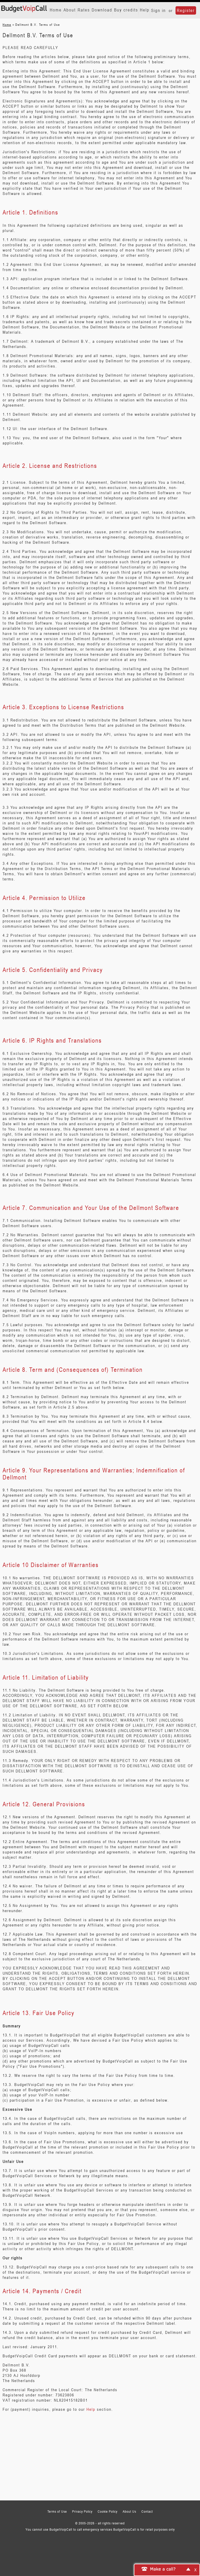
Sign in (158, 10)
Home (56, 10)
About (70, 10)
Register (186, 10)
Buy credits (126, 10)
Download (102, 10)
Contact (147, 2511)
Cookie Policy (108, 2511)
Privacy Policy (82, 2511)
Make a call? (163, 2569)
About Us (129, 2511)
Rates (84, 10)
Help (145, 10)
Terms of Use (57, 2511)
